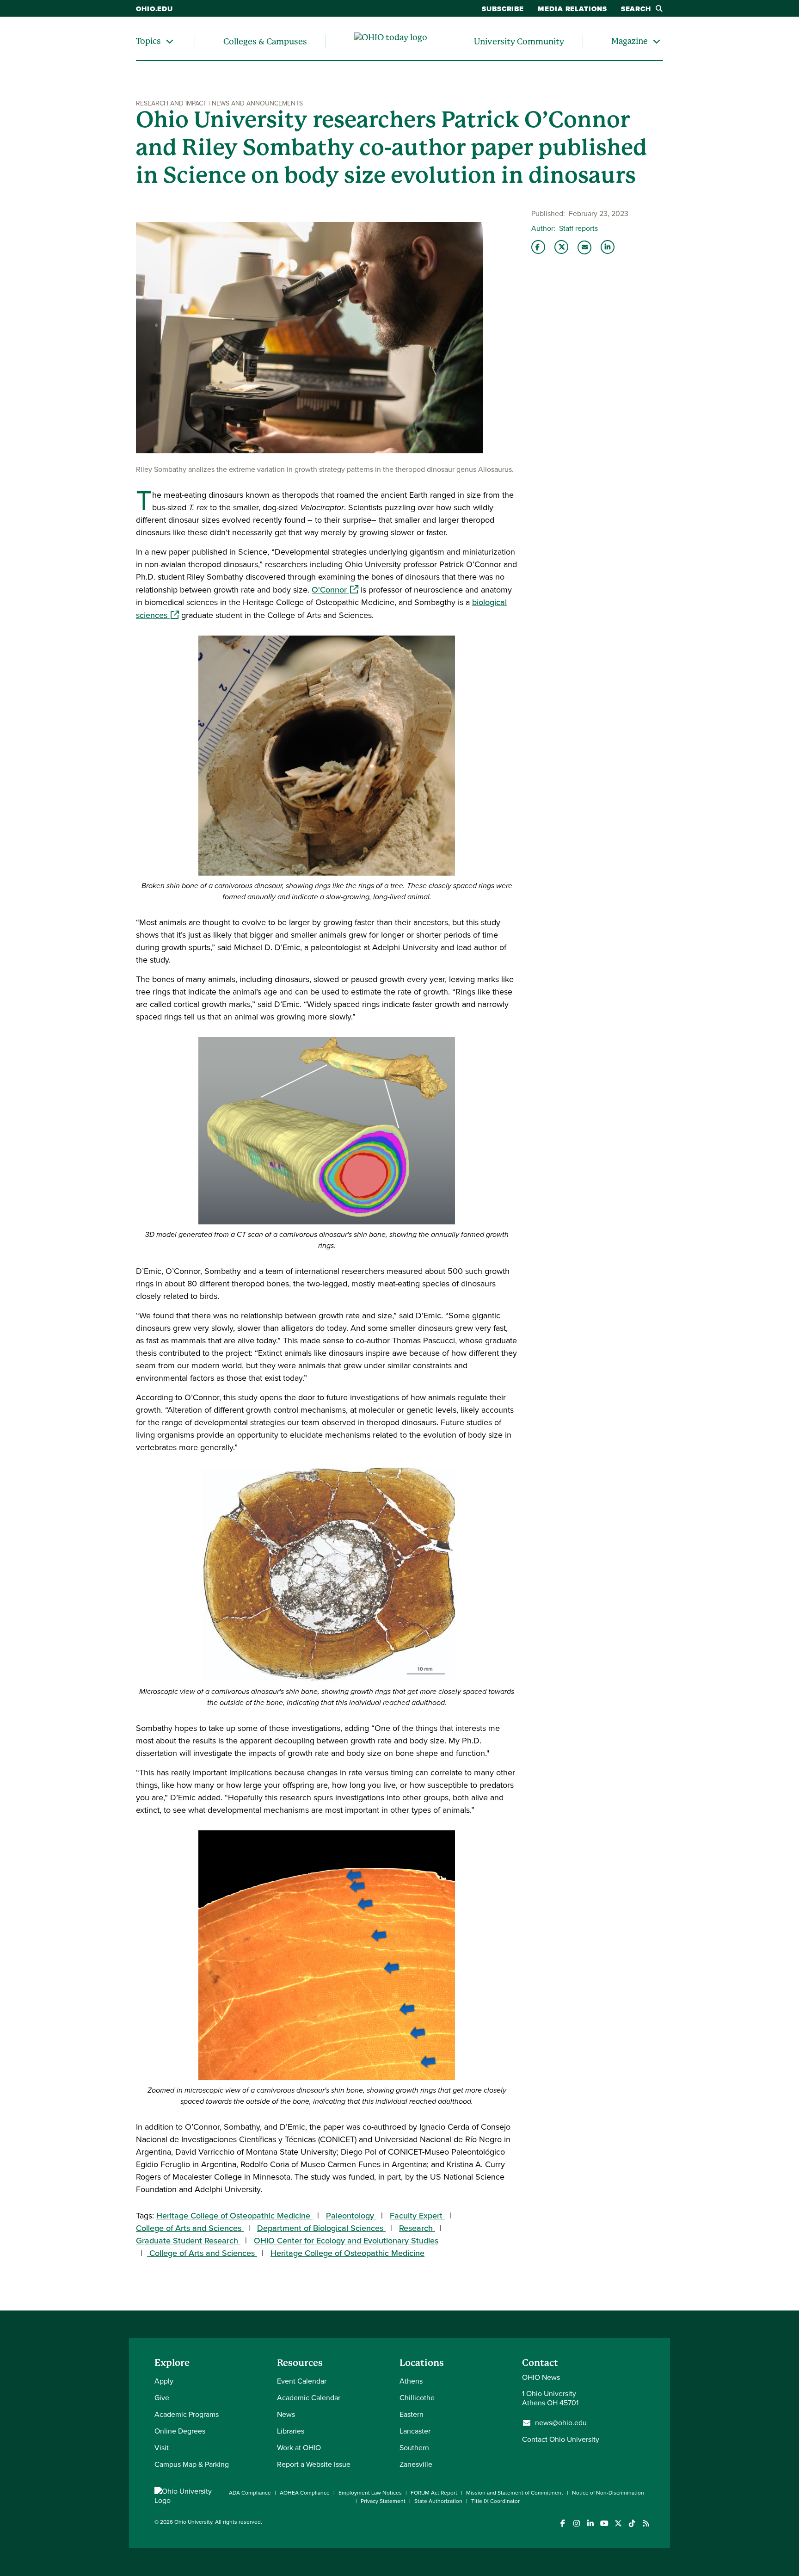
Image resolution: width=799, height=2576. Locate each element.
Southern (414, 2448)
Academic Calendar (309, 2398)
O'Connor (335, 590)
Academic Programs (187, 2414)
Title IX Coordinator (495, 2501)
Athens (411, 2381)
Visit (162, 2448)
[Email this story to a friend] (584, 247)
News (286, 2414)
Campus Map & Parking (192, 2464)
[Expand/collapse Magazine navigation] (657, 41)
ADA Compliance (250, 2493)
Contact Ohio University (561, 2439)
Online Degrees (180, 2431)
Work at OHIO (299, 2448)
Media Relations (572, 9)
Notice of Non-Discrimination (608, 2493)
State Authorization (438, 2501)
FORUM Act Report (434, 2493)
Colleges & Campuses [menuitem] (265, 41)
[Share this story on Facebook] (538, 247)
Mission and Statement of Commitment (515, 2493)
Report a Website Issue (314, 2464)
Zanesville (416, 2464)
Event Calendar (302, 2381)
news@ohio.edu (561, 2423)
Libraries (291, 2431)
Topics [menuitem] (148, 41)
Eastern (412, 2414)
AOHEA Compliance (305, 2493)
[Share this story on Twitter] (561, 247)
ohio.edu (154, 9)
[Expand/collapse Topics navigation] (170, 41)
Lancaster (415, 2431)
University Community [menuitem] (519, 41)
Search (636, 9)
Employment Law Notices (370, 2493)
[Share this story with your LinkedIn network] (608, 247)
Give (162, 2398)
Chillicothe (417, 2398)
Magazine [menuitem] (630, 41)
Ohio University (193, 2522)
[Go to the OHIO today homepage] (391, 42)
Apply (164, 2381)
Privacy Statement (383, 2501)
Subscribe (503, 9)
